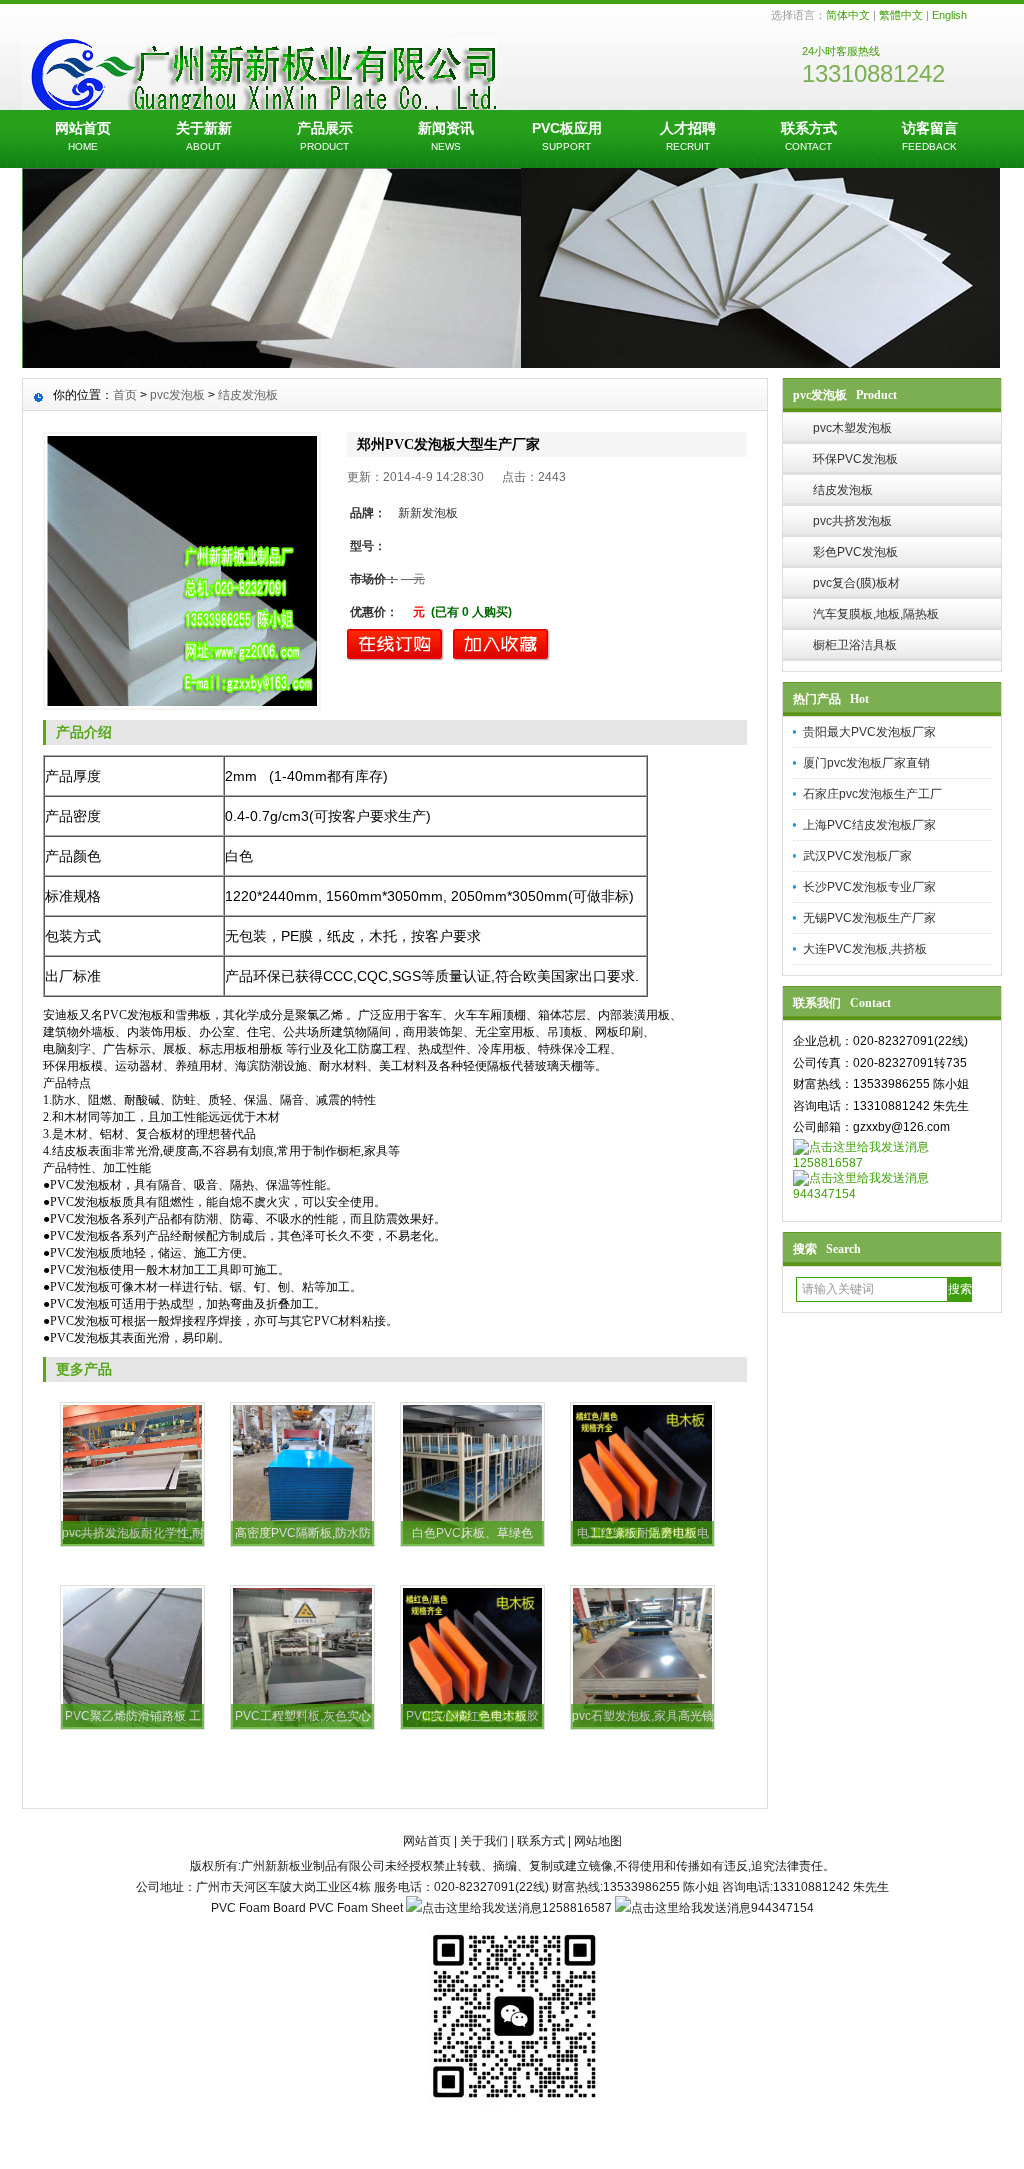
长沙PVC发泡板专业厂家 (869, 887)
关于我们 (484, 1841)
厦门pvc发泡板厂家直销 (866, 763)
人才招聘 (688, 136)
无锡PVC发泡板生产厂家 (869, 918)
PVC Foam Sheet (356, 1908)
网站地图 (598, 1841)
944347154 (824, 1194)
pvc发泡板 (177, 395)
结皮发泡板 (843, 490)
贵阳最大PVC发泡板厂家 (869, 732)
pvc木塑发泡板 (852, 428)
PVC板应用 (567, 136)
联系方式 (809, 136)
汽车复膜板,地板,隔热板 (876, 614)
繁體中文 (901, 15)
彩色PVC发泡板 (855, 552)
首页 (125, 395)
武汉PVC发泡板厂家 (857, 856)
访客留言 (930, 136)
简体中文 (848, 15)
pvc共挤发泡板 (852, 521)
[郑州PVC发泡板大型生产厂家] (182, 571)
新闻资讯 (446, 136)
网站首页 (83, 136)
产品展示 (325, 136)
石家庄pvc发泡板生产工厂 (872, 794)
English (949, 15)
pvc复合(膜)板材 (856, 583)
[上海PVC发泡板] (512, 363)
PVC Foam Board (258, 1908)
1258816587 (828, 1163)
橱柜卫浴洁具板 (855, 645)
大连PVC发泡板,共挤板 (865, 949)
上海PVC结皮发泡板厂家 (869, 825)
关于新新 (204, 136)
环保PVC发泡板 (855, 459)
